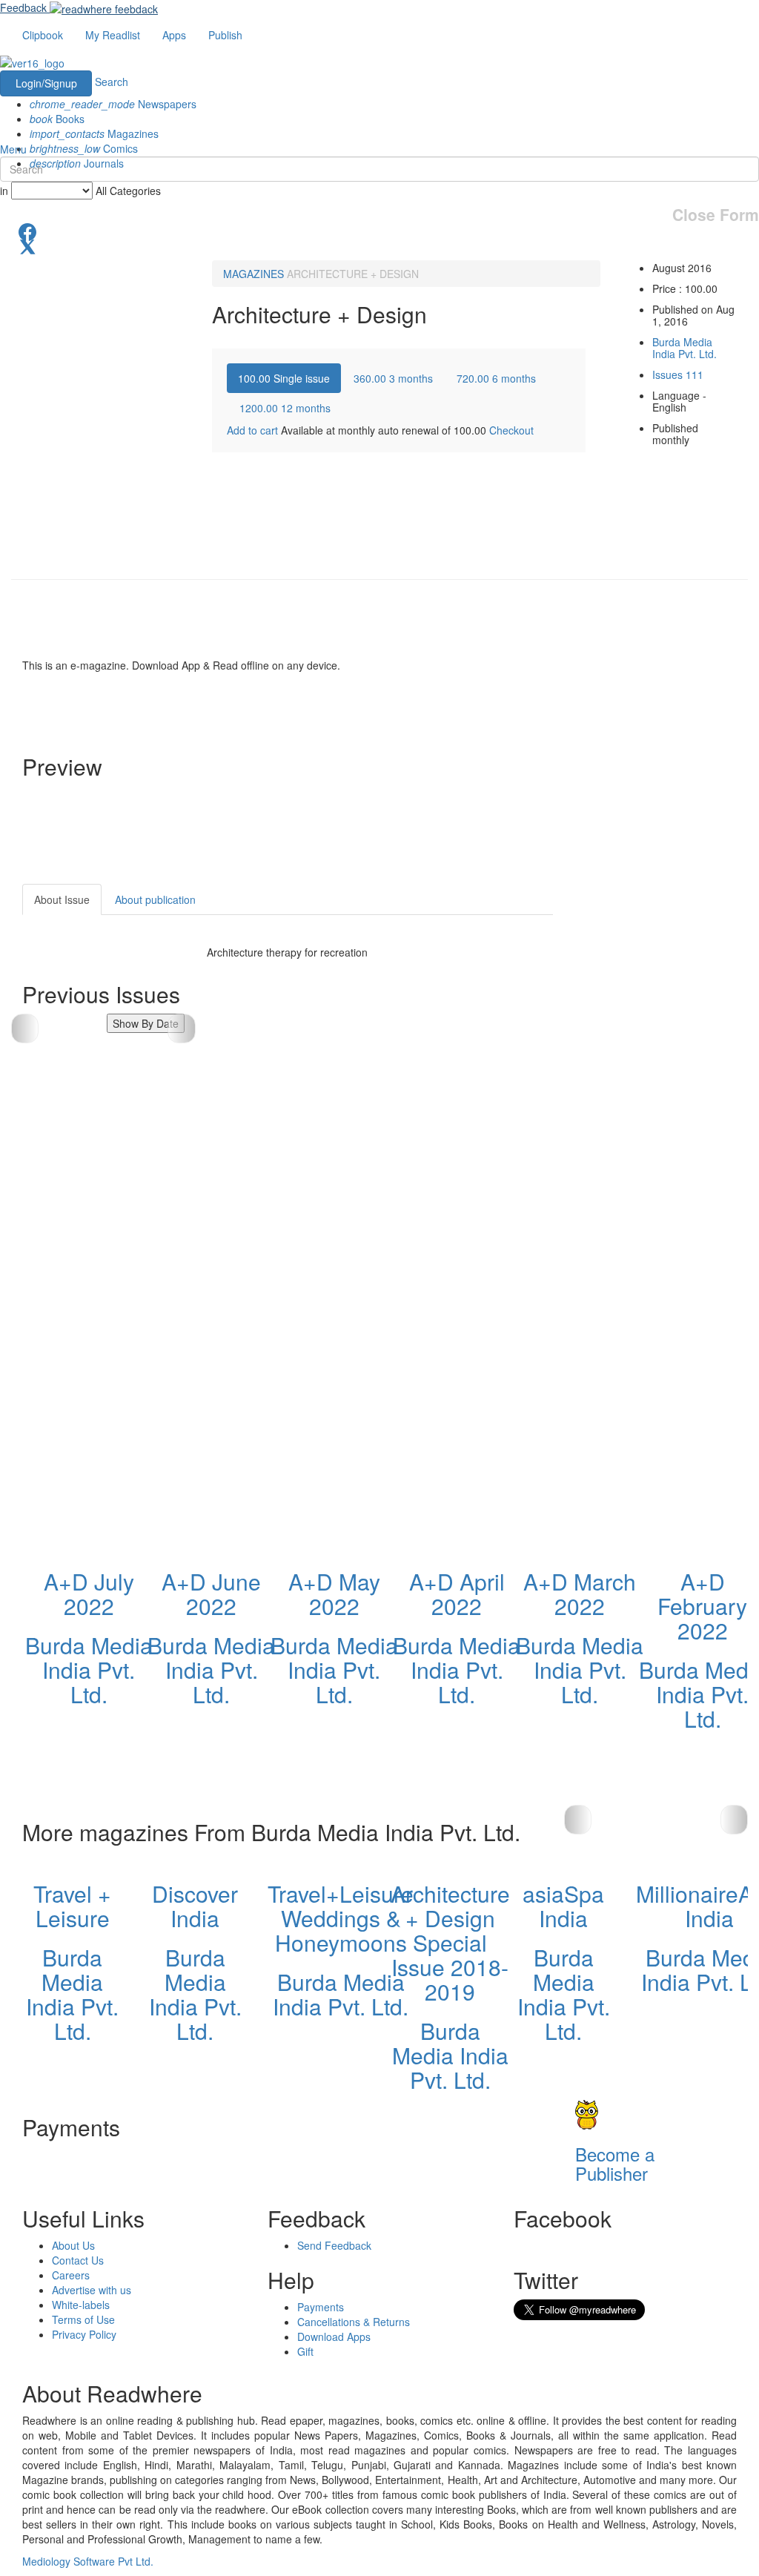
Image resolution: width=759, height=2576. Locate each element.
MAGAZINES (253, 274)
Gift (305, 2351)
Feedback (23, 7)
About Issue (62, 899)
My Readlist (113, 35)
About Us (73, 2245)
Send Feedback (334, 2245)
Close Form (716, 215)
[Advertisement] (667, 1106)
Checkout (511, 430)
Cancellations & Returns (354, 2322)
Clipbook (43, 35)
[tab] (284, 378)
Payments (321, 2307)
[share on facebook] (379, 231)
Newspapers (113, 104)
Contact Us (78, 2260)
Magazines (94, 133)
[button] (181, 1028)
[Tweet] (379, 245)
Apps (174, 35)
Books (57, 119)
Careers (71, 2275)
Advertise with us (92, 2290)
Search (112, 82)
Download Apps (334, 2336)
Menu (13, 149)
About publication (155, 899)
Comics (84, 148)
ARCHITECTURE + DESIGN (353, 274)
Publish (225, 35)
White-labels (81, 2305)
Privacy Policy (84, 2334)
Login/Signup (46, 83)
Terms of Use (83, 2319)
